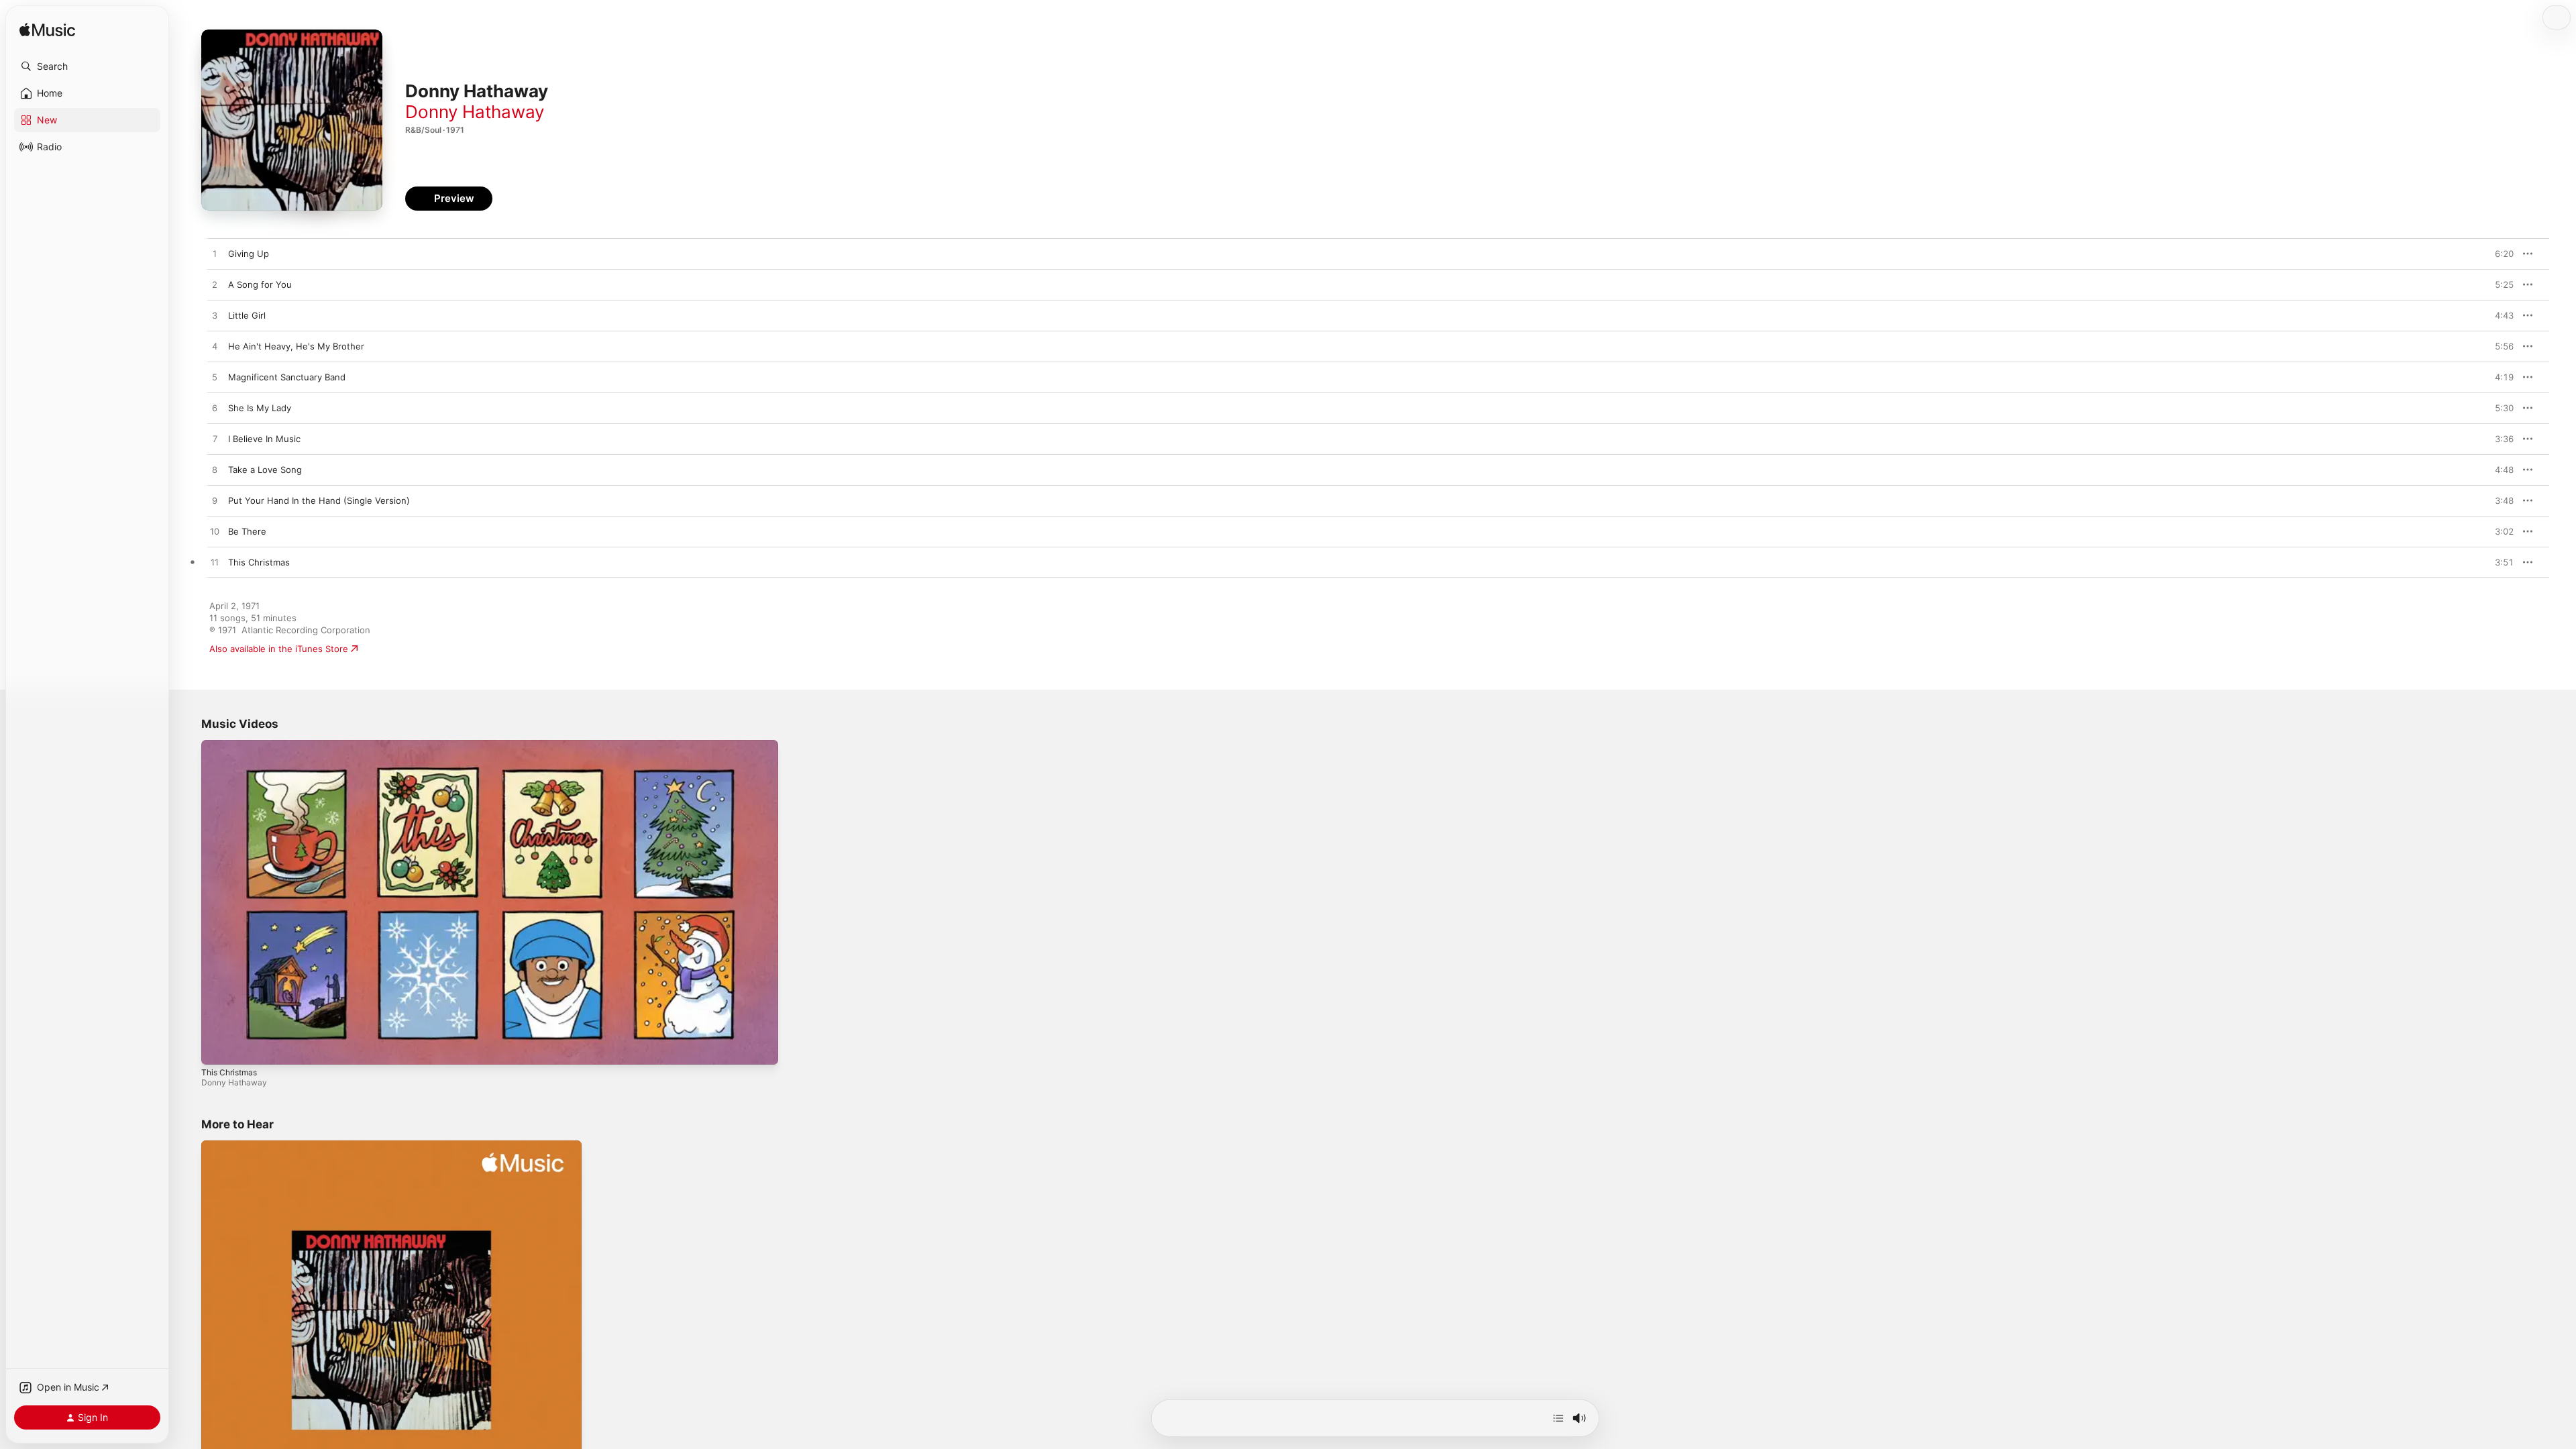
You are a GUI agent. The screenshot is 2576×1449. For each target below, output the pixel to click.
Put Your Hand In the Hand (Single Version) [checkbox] (319, 500)
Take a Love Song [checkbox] (265, 470)
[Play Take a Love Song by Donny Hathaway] (215, 470)
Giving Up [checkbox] (249, 254)
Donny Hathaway (475, 112)
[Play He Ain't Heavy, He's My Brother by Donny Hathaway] (215, 347)
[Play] (218, 1048)
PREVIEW (2499, 254)
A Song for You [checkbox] (260, 284)
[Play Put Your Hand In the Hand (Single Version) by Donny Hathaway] (215, 501)
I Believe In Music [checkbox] (264, 439)
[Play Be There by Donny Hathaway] (215, 532)
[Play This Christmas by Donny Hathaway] (215, 563)
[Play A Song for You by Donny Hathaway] (215, 285)
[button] (87, 66)
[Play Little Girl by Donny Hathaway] (215, 316)
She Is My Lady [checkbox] (260, 408)
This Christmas (229, 1072)
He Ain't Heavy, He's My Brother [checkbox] (296, 346)
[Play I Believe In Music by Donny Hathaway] (215, 439)
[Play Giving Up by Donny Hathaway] (215, 254)
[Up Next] (1558, 1418)
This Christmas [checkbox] (259, 562)
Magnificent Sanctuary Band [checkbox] (287, 377)
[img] (47, 31)
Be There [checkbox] (247, 531)
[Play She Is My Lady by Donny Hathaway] (215, 409)
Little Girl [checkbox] (247, 315)
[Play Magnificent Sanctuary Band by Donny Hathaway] (215, 378)
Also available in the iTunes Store (279, 649)
